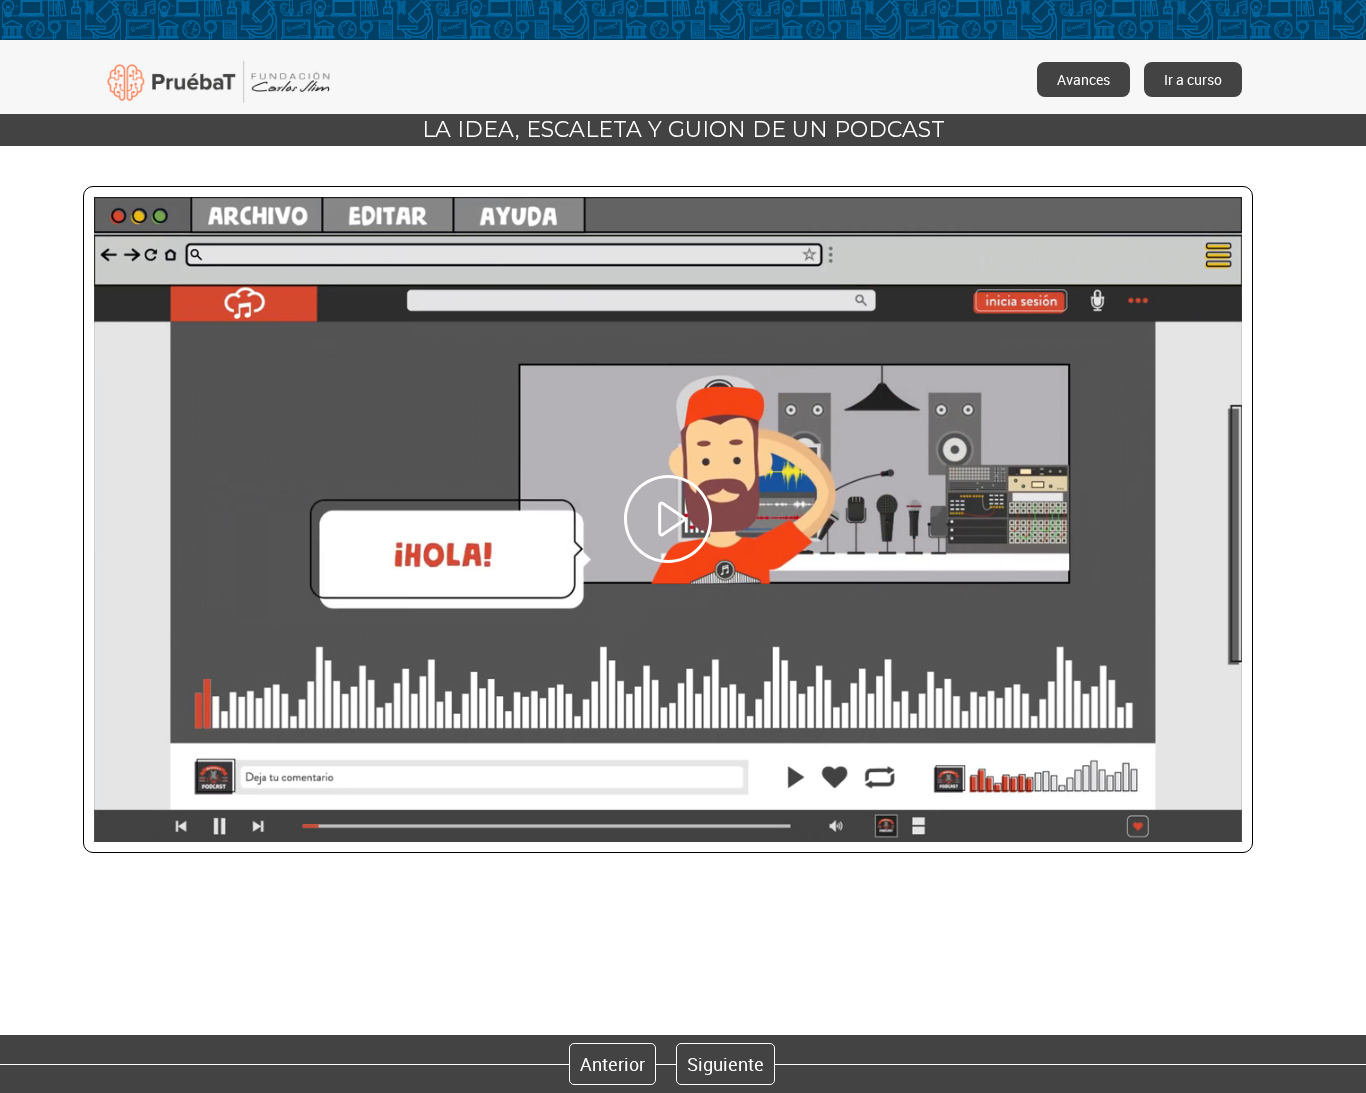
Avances (1083, 79)
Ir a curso (1193, 79)
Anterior (612, 1064)
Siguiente (725, 1064)
